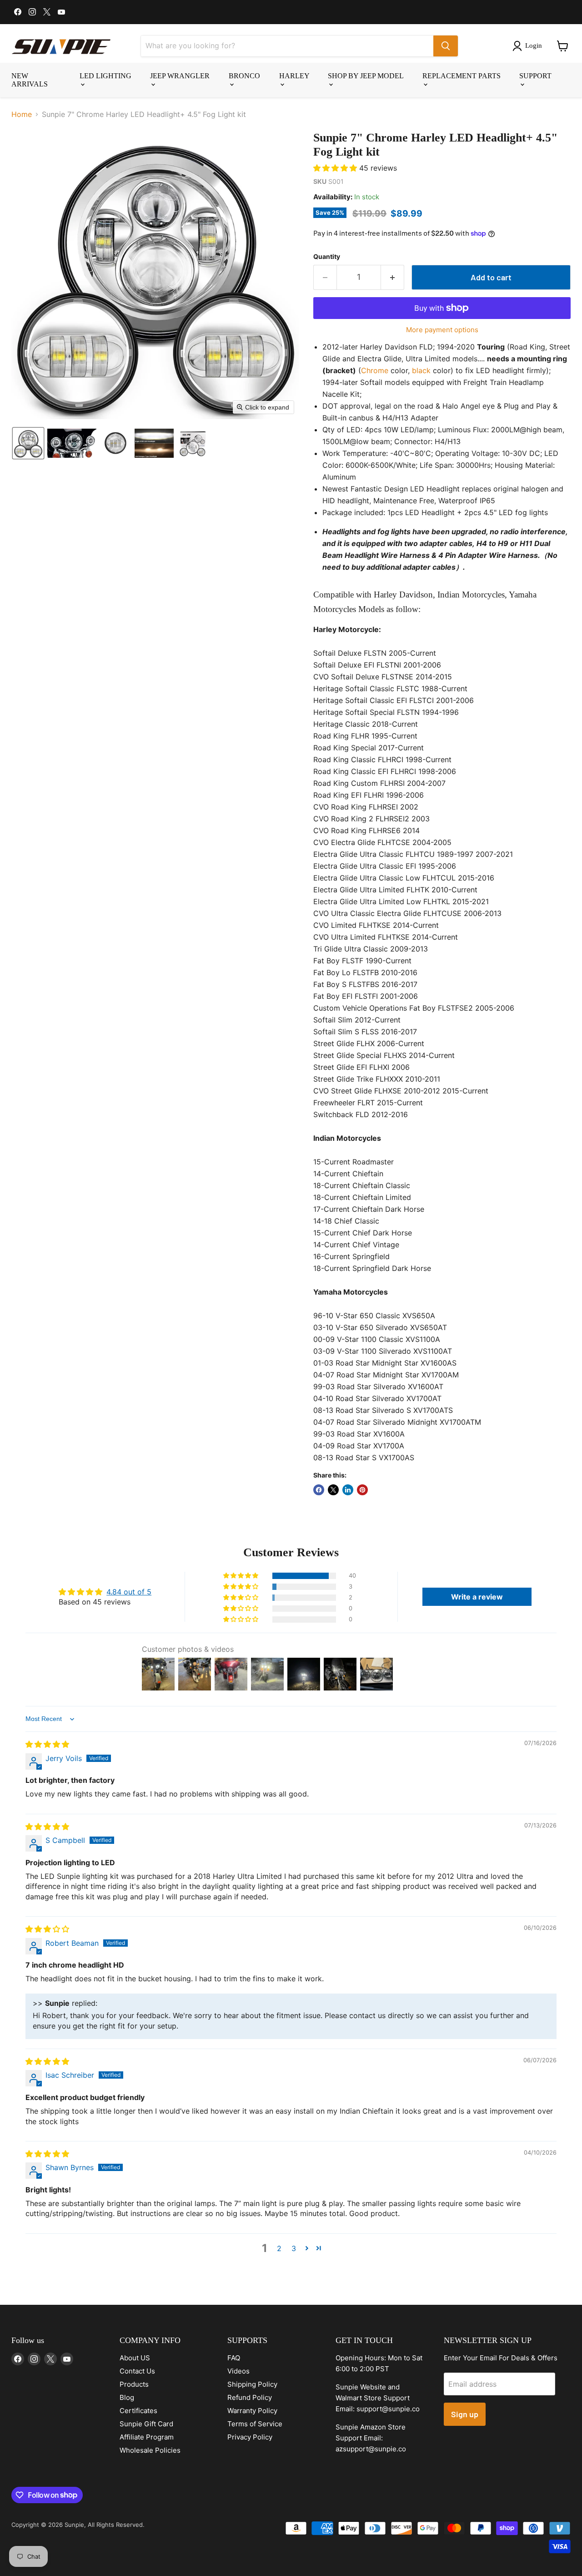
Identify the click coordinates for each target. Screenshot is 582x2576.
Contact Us (137, 2371)
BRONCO (244, 76)
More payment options (442, 330)
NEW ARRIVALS (30, 80)
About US (135, 2358)
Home (22, 114)
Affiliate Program (147, 2437)
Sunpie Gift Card (146, 2424)
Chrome (375, 370)
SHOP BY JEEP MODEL (366, 76)
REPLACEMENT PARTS (462, 76)
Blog (127, 2397)
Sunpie (74, 2525)
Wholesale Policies (150, 2450)
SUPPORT (535, 76)
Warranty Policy (252, 2411)
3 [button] (294, 2248)
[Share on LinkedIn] (348, 1490)
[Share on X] (333, 1490)
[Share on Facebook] (319, 1490)
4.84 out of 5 (129, 1592)
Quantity (327, 257)
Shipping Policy (252, 2384)
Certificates (138, 2411)
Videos (238, 2371)
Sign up (465, 2414)
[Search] (446, 46)
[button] (529, 46)
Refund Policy (250, 2397)
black (421, 370)
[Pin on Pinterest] (362, 1490)
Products (134, 2384)
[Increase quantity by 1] (393, 277)
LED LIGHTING (105, 76)
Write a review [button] (477, 1597)
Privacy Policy (250, 2437)
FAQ (234, 2358)
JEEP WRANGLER (180, 76)
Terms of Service (255, 2424)
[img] (47, 1744)
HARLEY (294, 76)
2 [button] (279, 2248)
